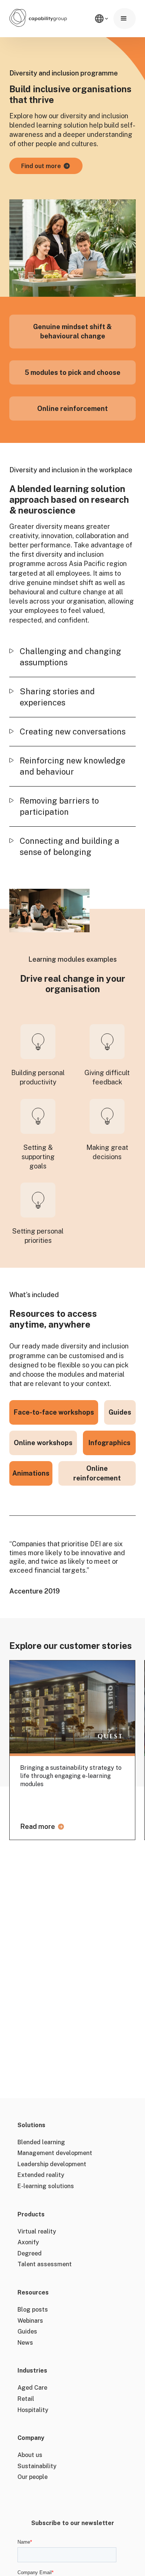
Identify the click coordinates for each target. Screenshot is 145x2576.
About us (30, 2455)
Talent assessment (45, 2264)
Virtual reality (37, 2231)
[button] (125, 19)
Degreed (30, 2253)
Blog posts (33, 2310)
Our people (33, 2477)
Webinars (30, 2321)
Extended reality (41, 2175)
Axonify (28, 2242)
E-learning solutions (46, 2186)
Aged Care (32, 2388)
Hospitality (33, 2410)
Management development (55, 2153)
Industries (32, 2371)
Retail (26, 2399)
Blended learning (41, 2142)
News (25, 2343)
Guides (27, 2331)
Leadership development (52, 2164)
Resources (33, 2293)
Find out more (41, 166)
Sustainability (37, 2466)
